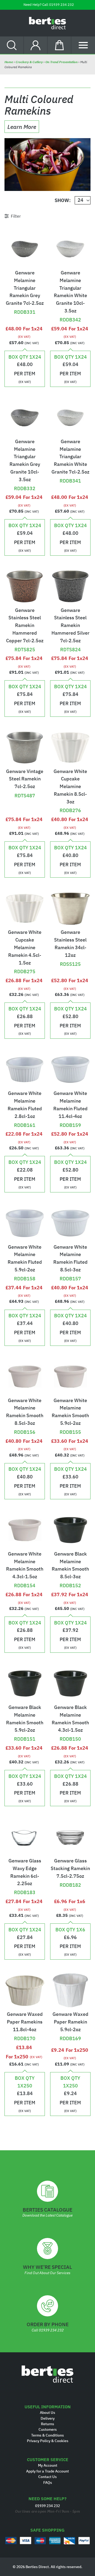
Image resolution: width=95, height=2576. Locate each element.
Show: (63, 200)
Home (9, 62)
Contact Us (47, 2477)
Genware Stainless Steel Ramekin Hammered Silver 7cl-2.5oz (70, 625)
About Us (47, 2413)
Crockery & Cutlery (29, 62)
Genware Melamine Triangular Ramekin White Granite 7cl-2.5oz (70, 457)
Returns (47, 2424)
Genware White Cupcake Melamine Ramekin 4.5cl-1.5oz (25, 947)
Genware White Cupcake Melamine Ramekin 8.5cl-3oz (70, 786)
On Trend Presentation (61, 62)
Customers (48, 2429)
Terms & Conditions (47, 2435)
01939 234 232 (61, 5)
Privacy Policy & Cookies (48, 2441)
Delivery (48, 2418)
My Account (48, 2465)
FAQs (48, 2483)
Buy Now (25, 301)
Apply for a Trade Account (47, 2471)
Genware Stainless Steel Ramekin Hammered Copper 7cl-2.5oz (25, 625)
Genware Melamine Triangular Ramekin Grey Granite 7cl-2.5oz (25, 288)
